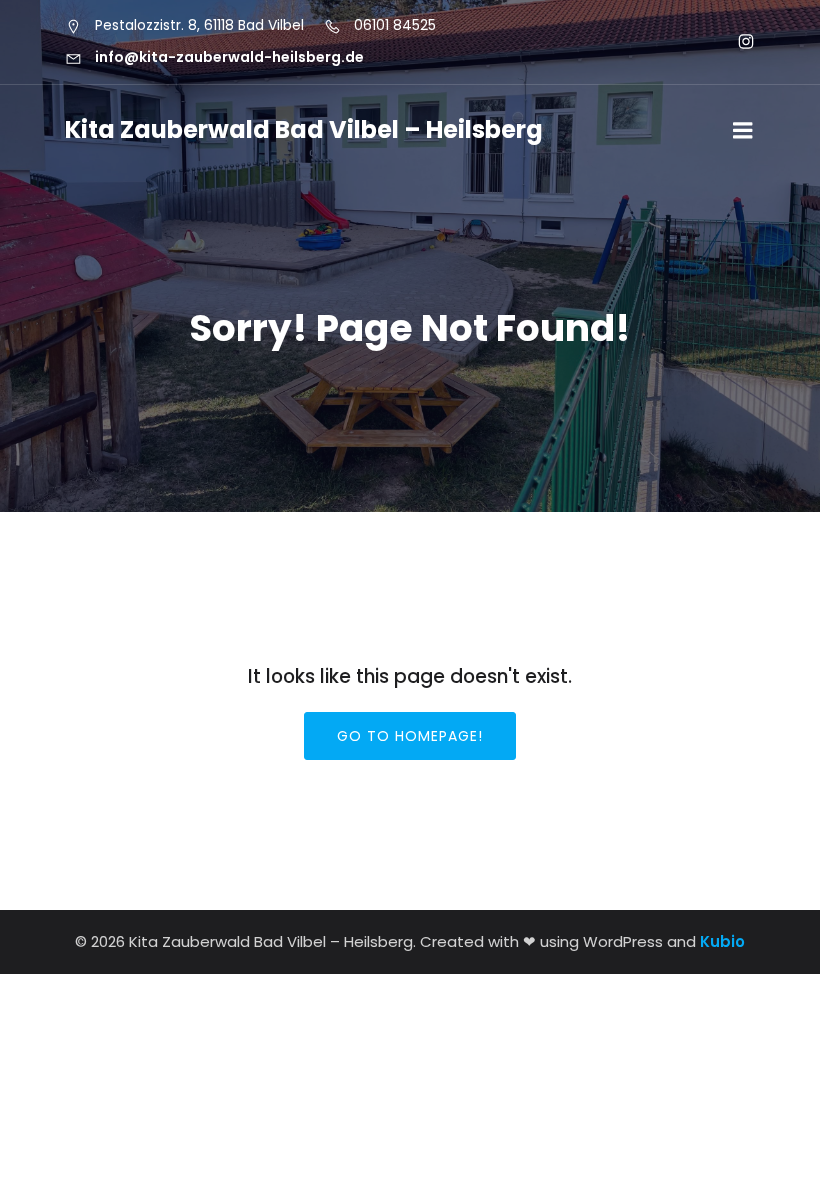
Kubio (722, 941)
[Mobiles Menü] (743, 131)
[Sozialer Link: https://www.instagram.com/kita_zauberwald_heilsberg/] (737, 42)
